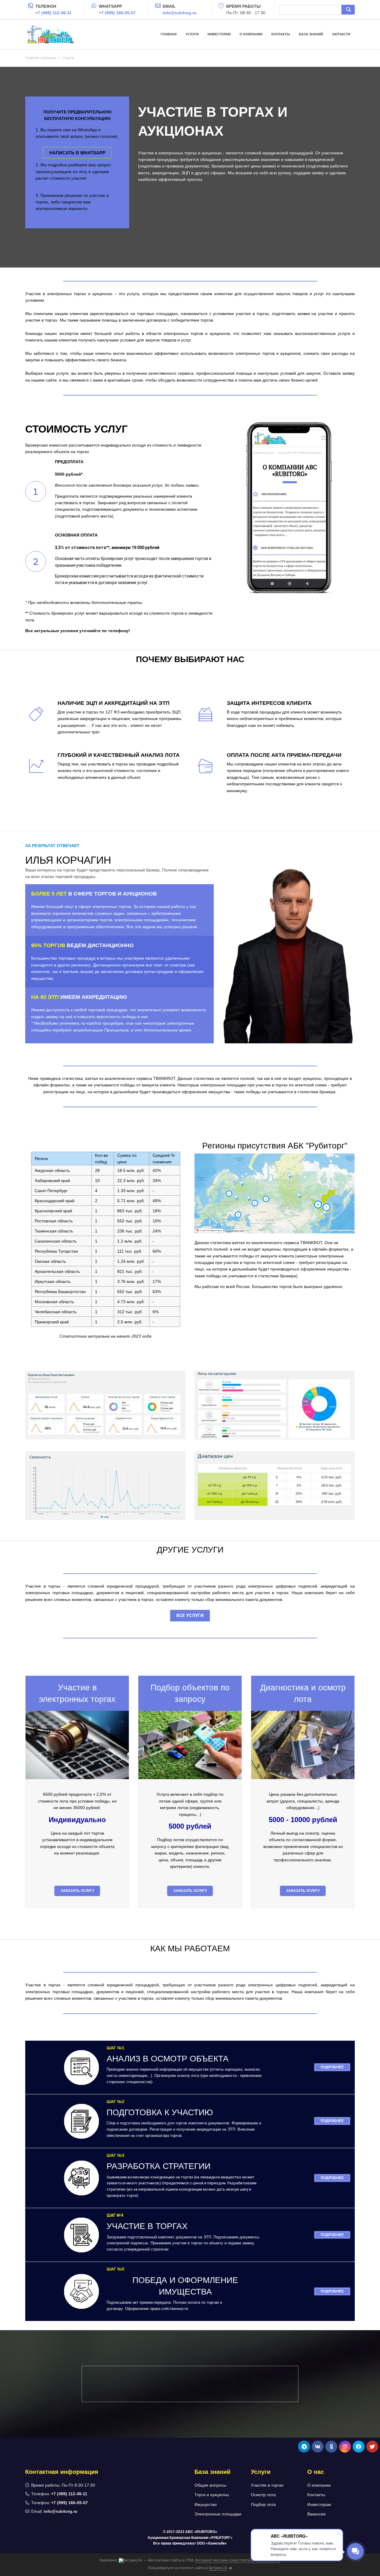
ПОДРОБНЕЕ (332, 2067)
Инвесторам (219, 34)
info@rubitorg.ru (180, 13)
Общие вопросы (210, 2485)
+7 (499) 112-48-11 (53, 13)
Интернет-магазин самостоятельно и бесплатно (238, 2560)
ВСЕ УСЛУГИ (190, 1615)
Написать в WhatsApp (77, 153)
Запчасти (341, 34)
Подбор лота (263, 2504)
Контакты (281, 34)
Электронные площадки (218, 2514)
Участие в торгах (267, 2485)
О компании (251, 34)
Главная (169, 34)
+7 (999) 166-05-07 (117, 13)
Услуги (192, 34)
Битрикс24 (218, 2568)
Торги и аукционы (212, 2495)
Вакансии (316, 2514)
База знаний (311, 34)
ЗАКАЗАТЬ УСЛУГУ (77, 1891)
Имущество (206, 2504)
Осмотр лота (263, 2495)
